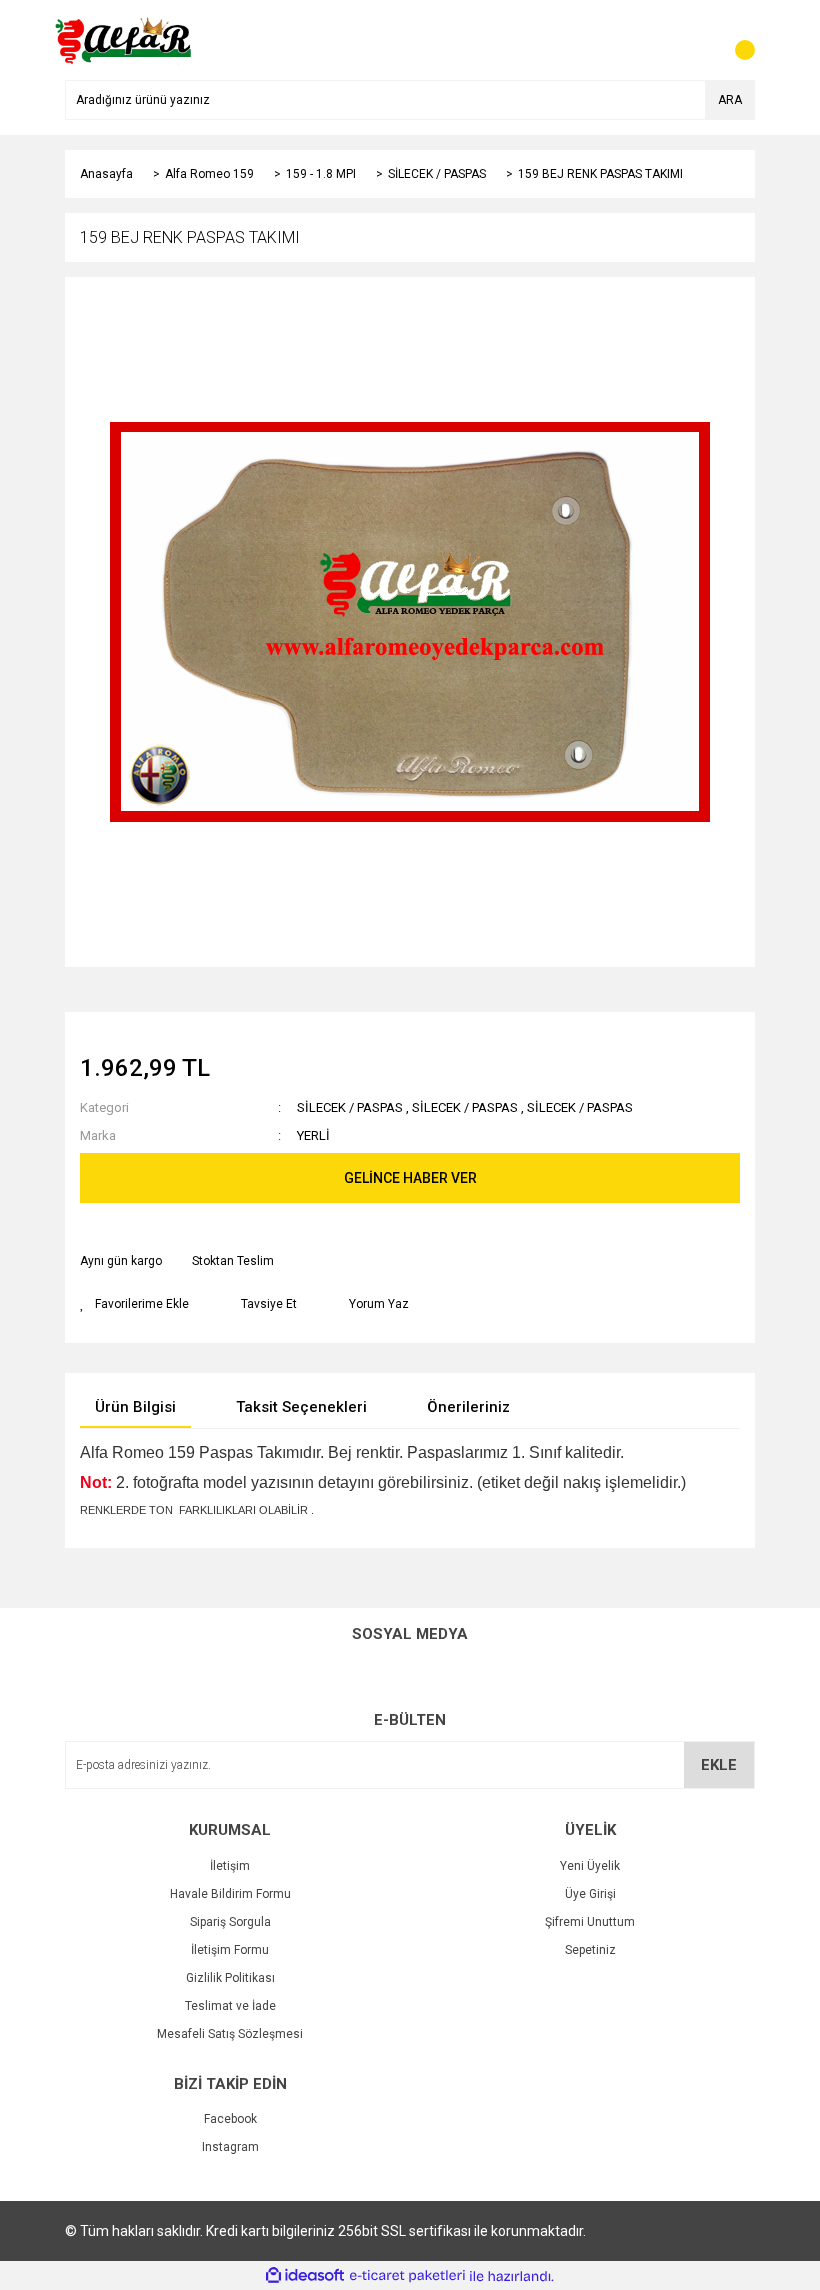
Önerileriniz (468, 1407)
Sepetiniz (590, 1950)
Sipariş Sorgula (230, 1922)
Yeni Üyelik (590, 1866)
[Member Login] (695, 40)
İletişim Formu (230, 1950)
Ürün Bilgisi (135, 1407)
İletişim (230, 1866)
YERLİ (313, 1135)
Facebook (230, 2119)
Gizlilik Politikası (230, 1978)
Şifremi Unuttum (590, 1922)
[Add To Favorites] (134, 1304)
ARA (730, 100)
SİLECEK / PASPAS (350, 1107)
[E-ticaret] (407, 2276)
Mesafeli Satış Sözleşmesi (230, 2034)
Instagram (230, 2147)
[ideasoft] (305, 2276)
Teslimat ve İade (230, 2006)
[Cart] (735, 40)
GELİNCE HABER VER (410, 1178)
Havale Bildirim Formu (230, 1894)
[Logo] (124, 39)
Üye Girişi (590, 1894)
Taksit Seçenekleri (301, 1407)
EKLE (719, 1765)
